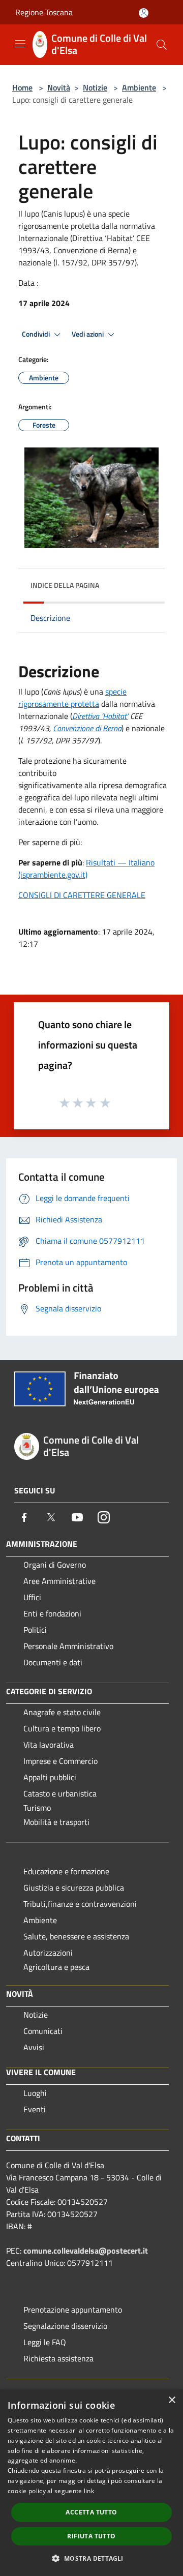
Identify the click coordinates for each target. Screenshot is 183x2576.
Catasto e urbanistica (60, 1793)
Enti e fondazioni (52, 1613)
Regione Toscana (44, 12)
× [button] (172, 2400)
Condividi (37, 334)
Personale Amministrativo (68, 1646)
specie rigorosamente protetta (72, 698)
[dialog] (91, 2483)
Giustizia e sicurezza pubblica (74, 1888)
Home (22, 87)
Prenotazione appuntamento (73, 2310)
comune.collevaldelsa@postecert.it (86, 2251)
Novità (59, 87)
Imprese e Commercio (60, 1761)
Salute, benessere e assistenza (76, 1936)
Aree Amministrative (59, 1581)
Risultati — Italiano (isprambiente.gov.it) (86, 868)
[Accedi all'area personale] (144, 13)
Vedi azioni (88, 334)
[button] (91, 2558)
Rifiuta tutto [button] (91, 2536)
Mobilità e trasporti (56, 1822)
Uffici (32, 1597)
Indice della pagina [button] (65, 585)
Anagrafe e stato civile (62, 1712)
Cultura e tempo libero (62, 1728)
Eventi (35, 2109)
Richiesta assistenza (58, 2358)
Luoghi (35, 2093)
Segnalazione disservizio (65, 2326)
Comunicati (43, 2031)
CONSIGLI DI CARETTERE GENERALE (82, 895)
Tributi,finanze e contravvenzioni (80, 1904)
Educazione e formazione (66, 1871)
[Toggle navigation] (20, 44)
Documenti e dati (53, 1662)
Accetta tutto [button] (91, 2512)
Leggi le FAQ (45, 2342)
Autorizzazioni (48, 1953)
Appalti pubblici (50, 1777)
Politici (35, 1630)
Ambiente (139, 87)
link (89, 2491)
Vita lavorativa (49, 1745)
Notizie (95, 87)
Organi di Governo (55, 1565)
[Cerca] (162, 45)
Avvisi (34, 2047)
